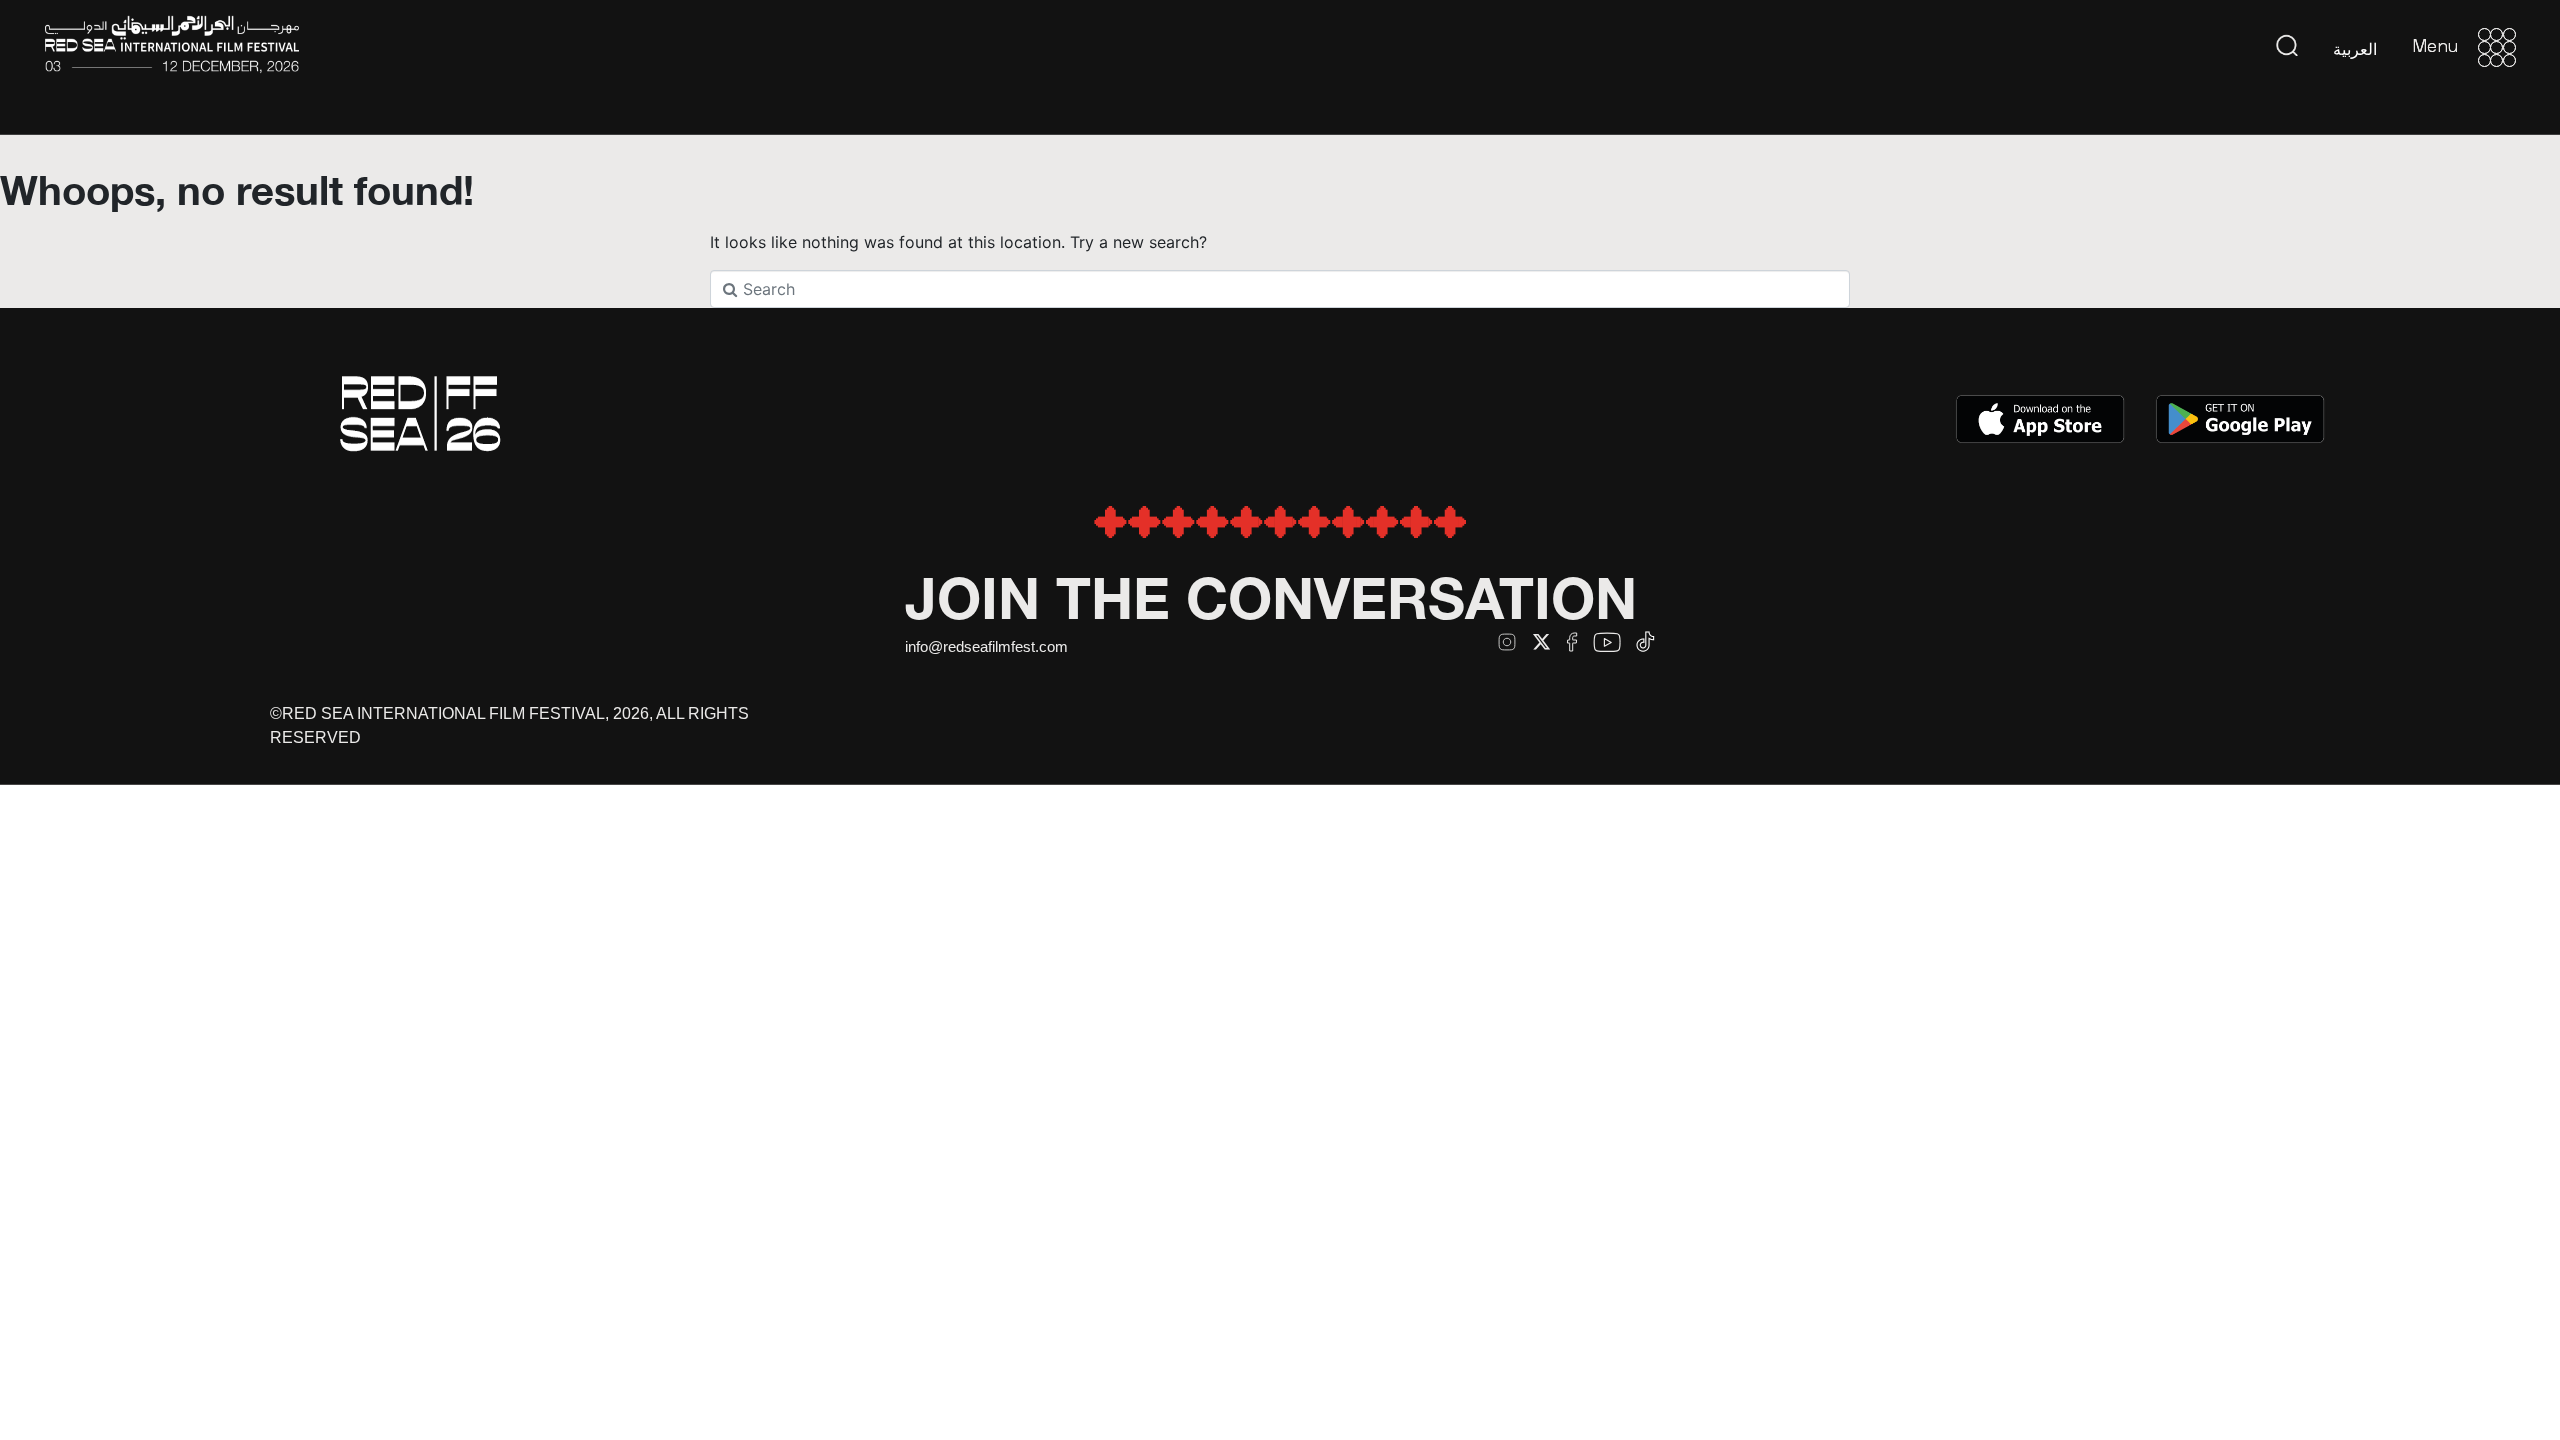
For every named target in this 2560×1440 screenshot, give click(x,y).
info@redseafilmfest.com (986, 646)
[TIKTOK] (1645, 641)
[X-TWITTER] (1541, 641)
